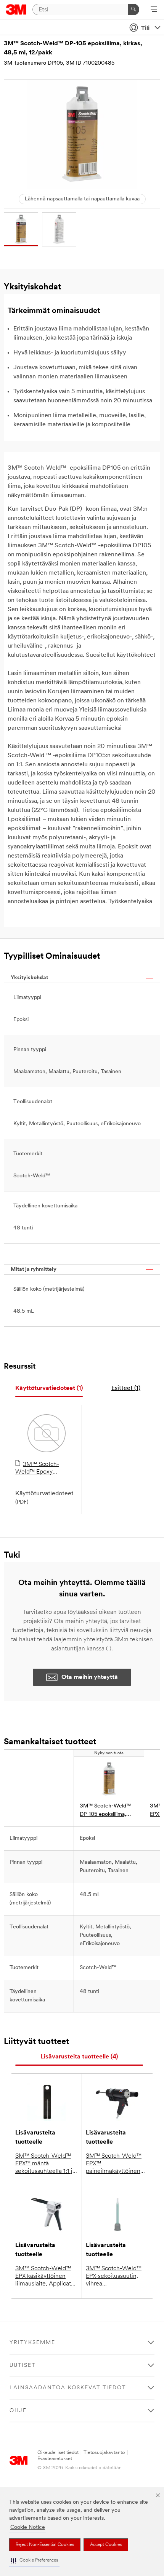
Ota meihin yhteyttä (90, 1677)
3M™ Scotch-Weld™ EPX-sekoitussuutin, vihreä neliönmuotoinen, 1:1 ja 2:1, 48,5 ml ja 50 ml (117, 2277)
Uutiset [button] (23, 2366)
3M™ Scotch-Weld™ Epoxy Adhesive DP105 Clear (45, 1469)
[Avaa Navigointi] (154, 10)
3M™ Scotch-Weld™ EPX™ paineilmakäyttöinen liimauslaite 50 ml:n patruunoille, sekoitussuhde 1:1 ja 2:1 (116, 2164)
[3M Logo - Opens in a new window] (16, 10)
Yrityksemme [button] (32, 2343)
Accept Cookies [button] (106, 2545)
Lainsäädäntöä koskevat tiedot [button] (68, 2388)
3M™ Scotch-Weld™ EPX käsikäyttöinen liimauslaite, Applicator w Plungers (46, 2277)
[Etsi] (133, 10)
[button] (34, 2561)
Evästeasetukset (55, 2459)
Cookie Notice (28, 2528)
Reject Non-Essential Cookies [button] (45, 2545)
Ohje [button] (18, 2411)
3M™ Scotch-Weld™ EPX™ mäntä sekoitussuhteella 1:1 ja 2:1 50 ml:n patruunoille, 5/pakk (45, 2164)
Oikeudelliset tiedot (58, 2453)
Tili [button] (145, 29)
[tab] (49, 1389)
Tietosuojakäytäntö (104, 2453)
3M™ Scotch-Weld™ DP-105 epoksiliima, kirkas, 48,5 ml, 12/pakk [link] (108, 1811)
